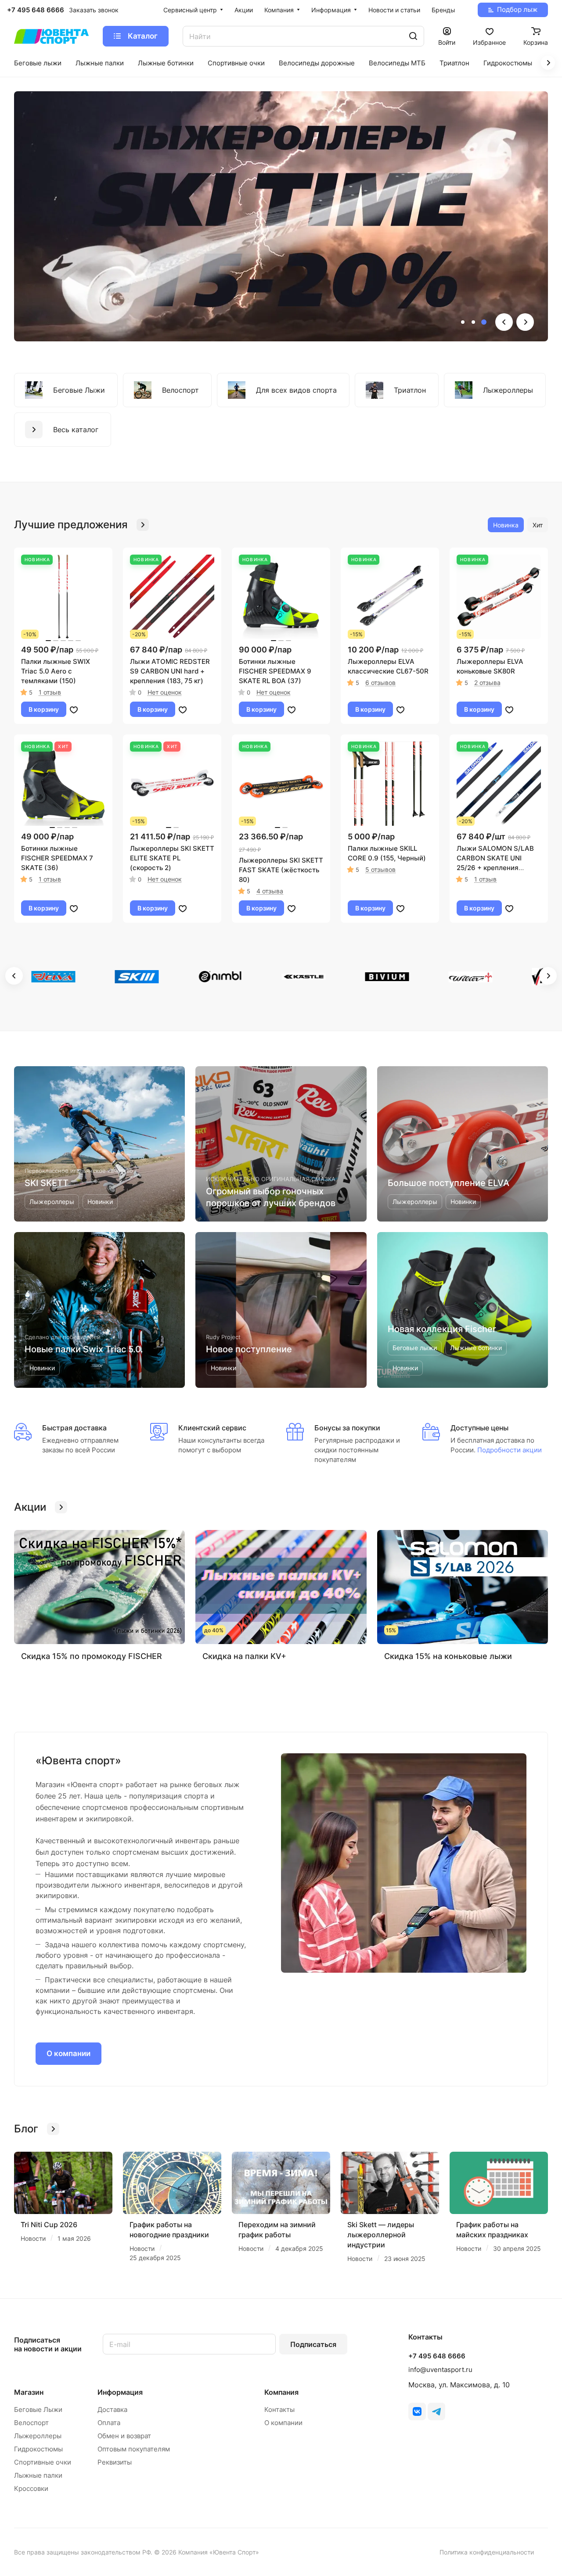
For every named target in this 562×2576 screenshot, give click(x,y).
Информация (120, 2392)
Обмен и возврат (124, 2436)
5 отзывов (380, 869)
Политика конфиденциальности (487, 2552)
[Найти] (413, 36)
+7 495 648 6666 (36, 10)
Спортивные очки (43, 2462)
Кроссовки (31, 2488)
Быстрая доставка (74, 1428)
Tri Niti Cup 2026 (49, 2225)
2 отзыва (487, 683)
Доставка (112, 2409)
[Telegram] (436, 2411)
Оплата (109, 2423)
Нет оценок (165, 692)
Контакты (279, 2409)
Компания (281, 2392)
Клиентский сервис (212, 1428)
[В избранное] (74, 709)
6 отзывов (380, 683)
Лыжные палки (38, 2475)
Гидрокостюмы (38, 2449)
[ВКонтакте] (417, 2411)
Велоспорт (31, 2423)
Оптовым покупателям (134, 2449)
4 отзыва (270, 891)
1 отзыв (50, 692)
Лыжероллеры (38, 2436)
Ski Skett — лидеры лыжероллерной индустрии (381, 2235)
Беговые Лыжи (38, 2409)
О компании (68, 2053)
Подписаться (313, 2344)
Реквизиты (115, 2462)
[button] (463, 322)
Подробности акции (509, 1450)
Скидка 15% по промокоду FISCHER (92, 1656)
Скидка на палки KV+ (244, 1656)
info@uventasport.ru (440, 2370)
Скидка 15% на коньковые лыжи (448, 1656)
